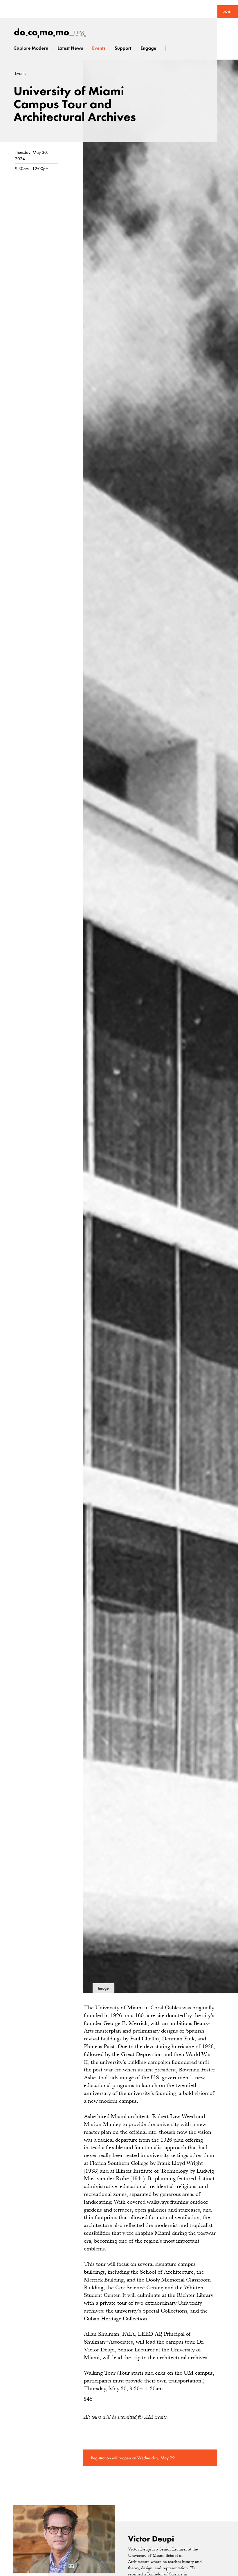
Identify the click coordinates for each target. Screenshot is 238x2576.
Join (228, 12)
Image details (103, 1990)
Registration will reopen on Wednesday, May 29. (133, 2458)
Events (20, 74)
